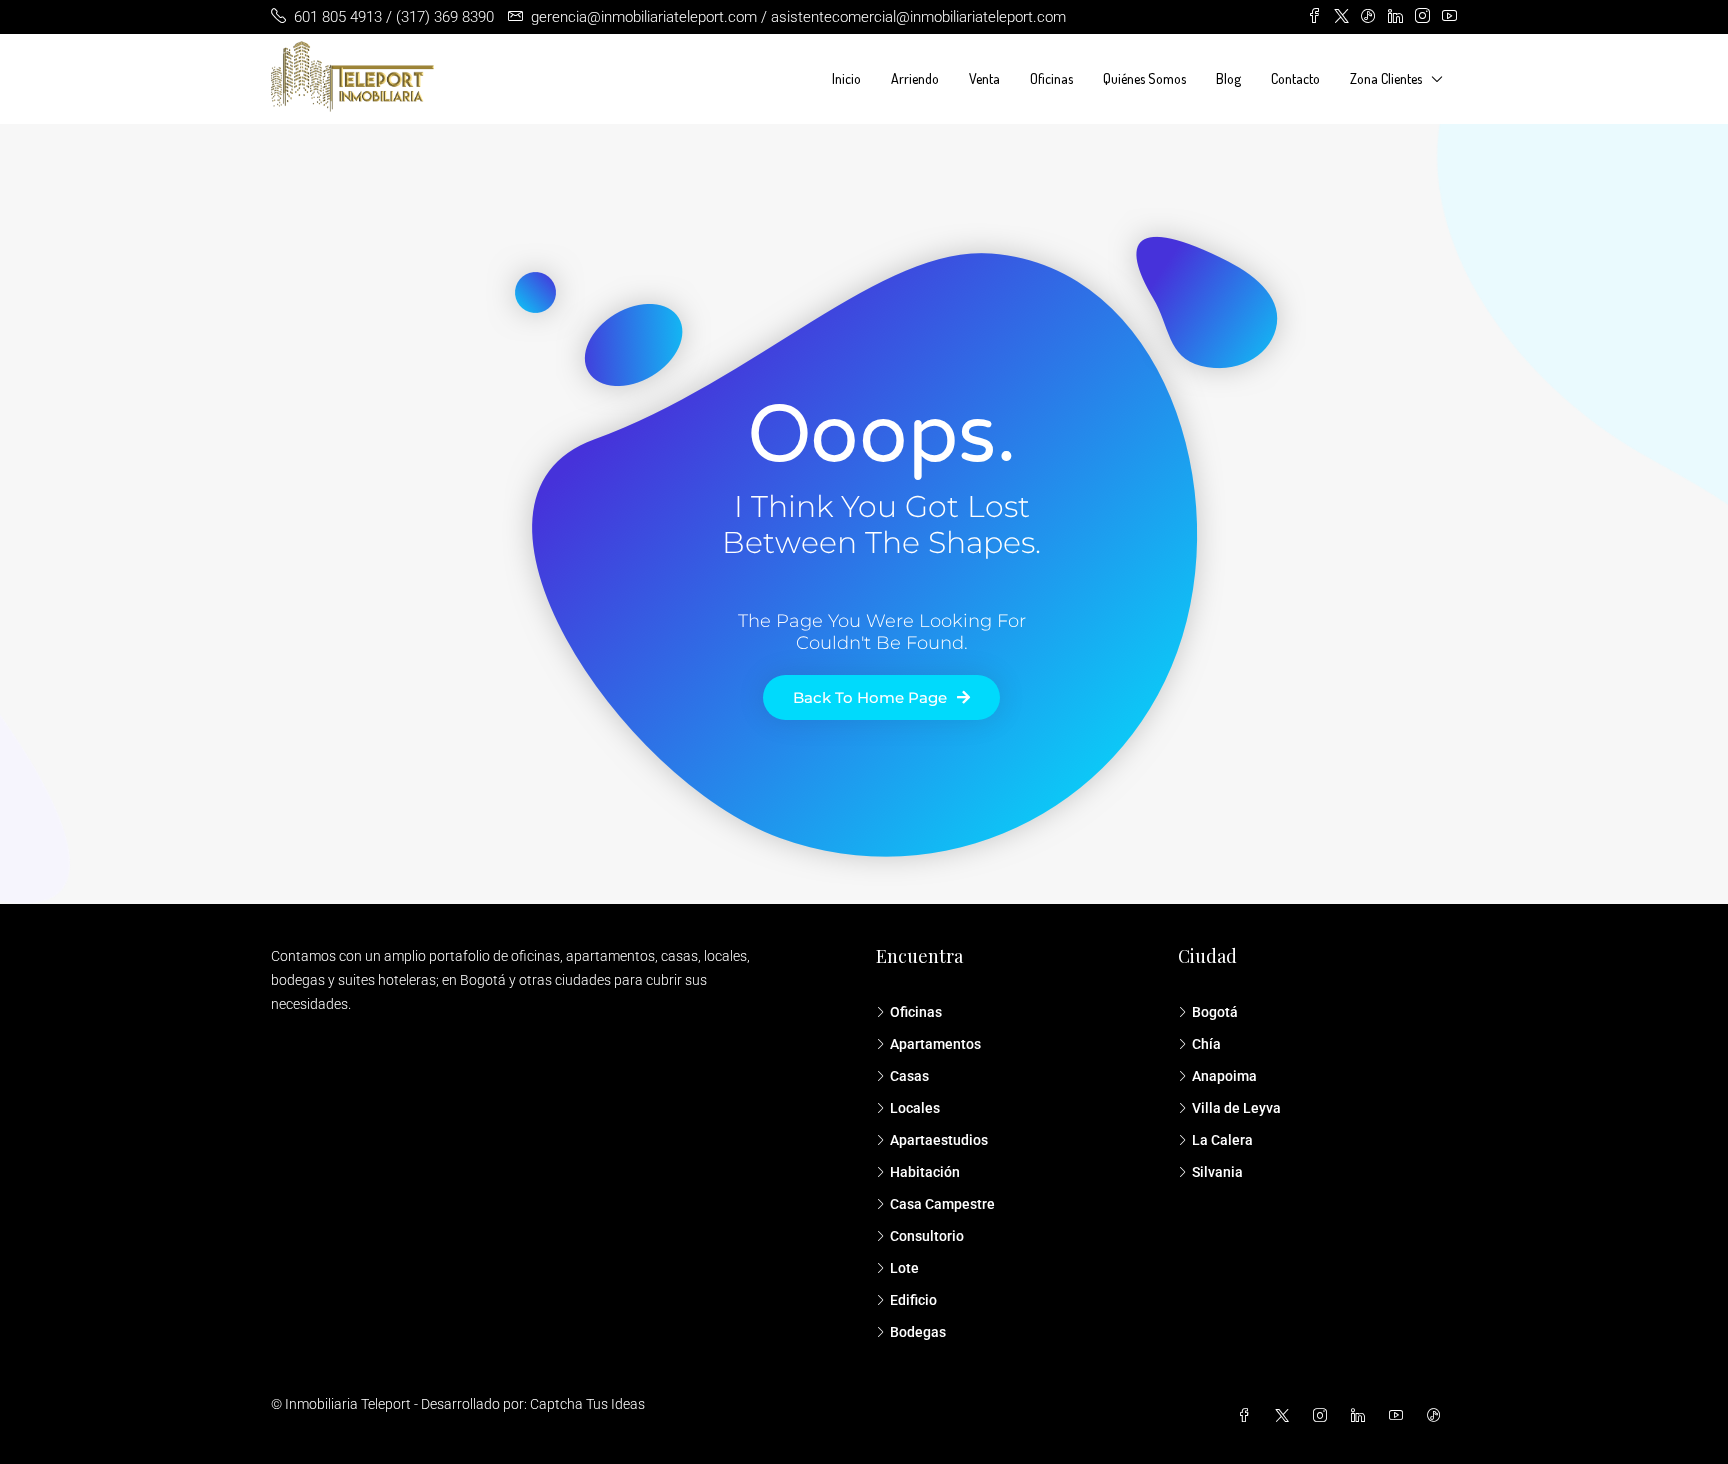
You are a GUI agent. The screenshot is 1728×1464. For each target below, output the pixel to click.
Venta (984, 78)
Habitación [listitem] (925, 1172)
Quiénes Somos (1144, 78)
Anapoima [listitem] (1224, 1076)
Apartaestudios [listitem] (939, 1140)
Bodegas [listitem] (918, 1332)
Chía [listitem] (1206, 1044)
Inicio (846, 78)
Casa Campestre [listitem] (942, 1204)
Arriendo (915, 78)
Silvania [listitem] (1217, 1172)
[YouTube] (1400, 1416)
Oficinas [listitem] (916, 1012)
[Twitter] (1286, 1416)
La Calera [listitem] (1222, 1140)
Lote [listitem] (904, 1268)
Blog (1228, 78)
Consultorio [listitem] (927, 1236)
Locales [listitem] (915, 1108)
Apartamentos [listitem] (935, 1044)
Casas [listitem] (909, 1076)
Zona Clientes (1386, 78)
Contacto (1295, 78)
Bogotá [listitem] (1215, 1012)
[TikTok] (1438, 1416)
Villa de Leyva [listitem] (1236, 1108)
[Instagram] (1324, 1416)
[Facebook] (1248, 1416)
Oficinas (1051, 78)
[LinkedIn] (1362, 1416)
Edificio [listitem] (913, 1300)
